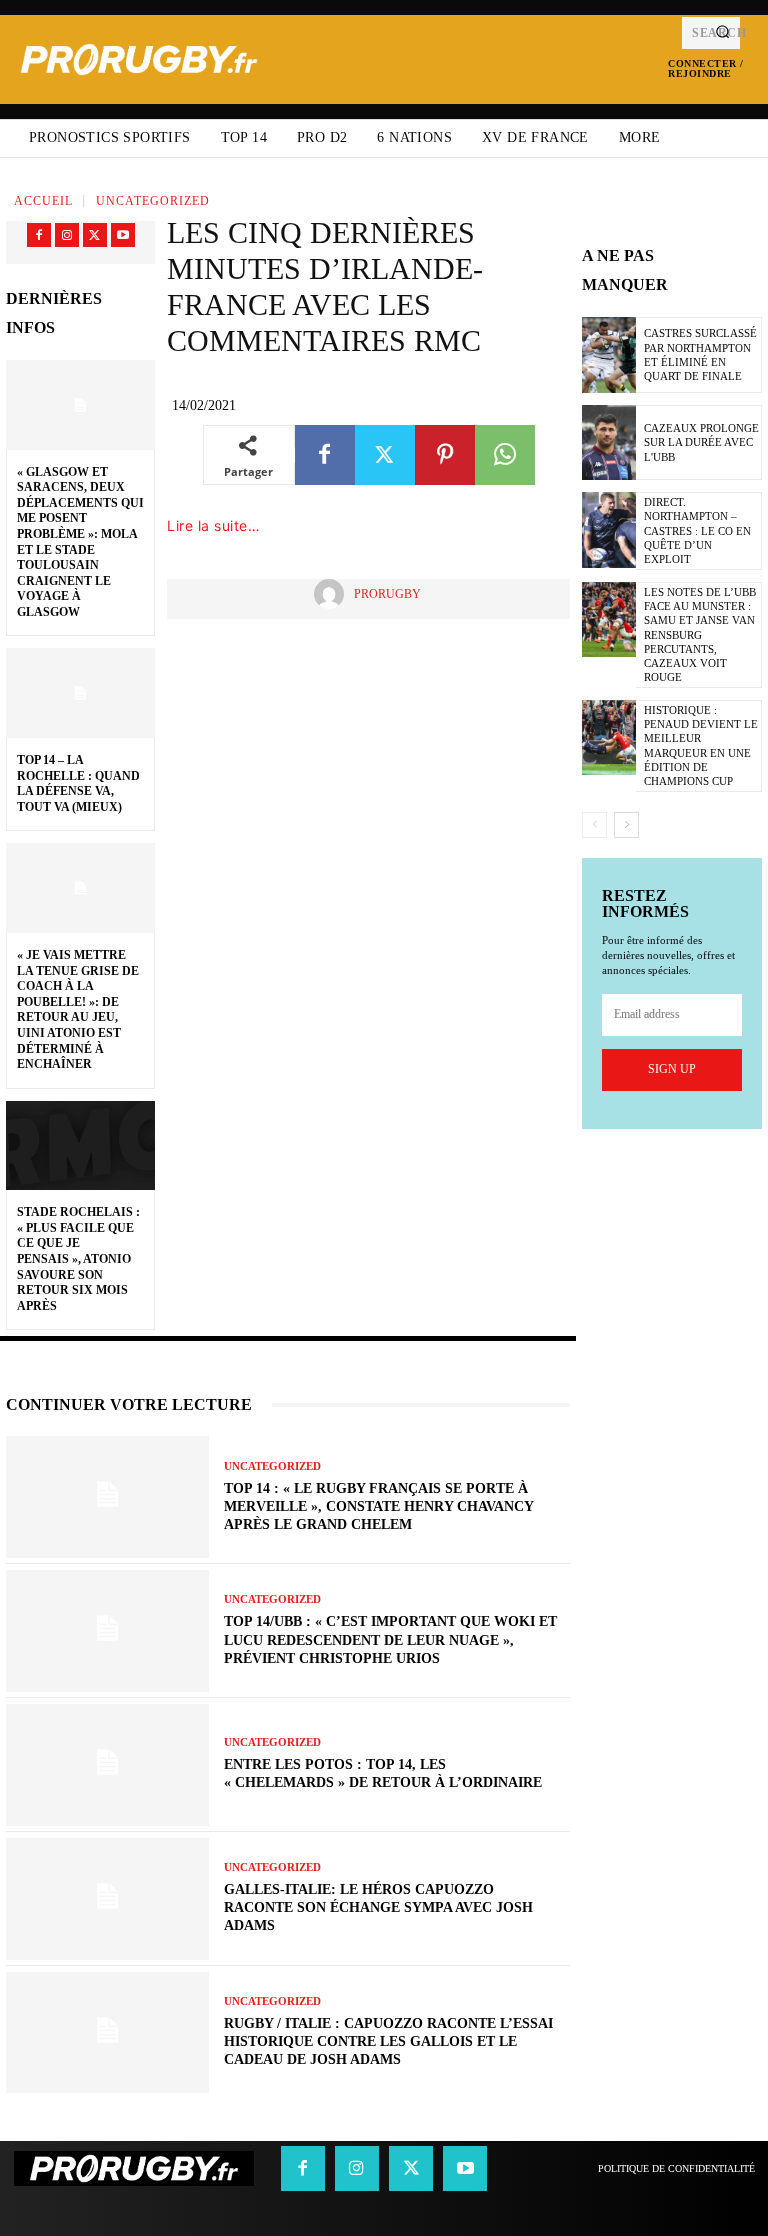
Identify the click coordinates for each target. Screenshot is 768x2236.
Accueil (43, 201)
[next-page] (626, 825)
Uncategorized (153, 201)
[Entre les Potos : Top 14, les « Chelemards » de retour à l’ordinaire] (107, 1765)
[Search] (722, 33)
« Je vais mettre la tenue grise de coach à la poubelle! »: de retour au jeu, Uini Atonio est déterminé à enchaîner (78, 1009)
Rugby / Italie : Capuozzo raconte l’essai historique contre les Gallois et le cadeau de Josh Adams (388, 2041)
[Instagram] (67, 235)
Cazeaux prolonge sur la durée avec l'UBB (701, 442)
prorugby (387, 594)
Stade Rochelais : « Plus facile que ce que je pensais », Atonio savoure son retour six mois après (78, 1259)
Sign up (672, 1069)
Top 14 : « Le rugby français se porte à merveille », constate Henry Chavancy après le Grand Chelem (379, 1506)
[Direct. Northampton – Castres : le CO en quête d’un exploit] (609, 530)
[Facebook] (39, 235)
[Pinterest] (445, 455)
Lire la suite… (213, 525)
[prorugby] (334, 594)
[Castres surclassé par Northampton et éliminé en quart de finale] (609, 355)
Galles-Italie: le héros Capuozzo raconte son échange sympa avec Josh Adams (378, 1907)
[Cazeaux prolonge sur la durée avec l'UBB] (609, 443)
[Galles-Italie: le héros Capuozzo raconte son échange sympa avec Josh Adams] (107, 1899)
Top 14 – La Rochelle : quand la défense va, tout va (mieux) (78, 783)
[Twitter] (95, 235)
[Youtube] (123, 235)
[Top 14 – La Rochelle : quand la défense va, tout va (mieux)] (80, 693)
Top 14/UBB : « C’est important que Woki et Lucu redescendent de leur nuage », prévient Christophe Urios (390, 1639)
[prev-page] (594, 825)
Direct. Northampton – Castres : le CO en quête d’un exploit (697, 530)
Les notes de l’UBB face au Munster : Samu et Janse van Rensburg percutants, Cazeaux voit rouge (700, 635)
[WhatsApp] (505, 455)
